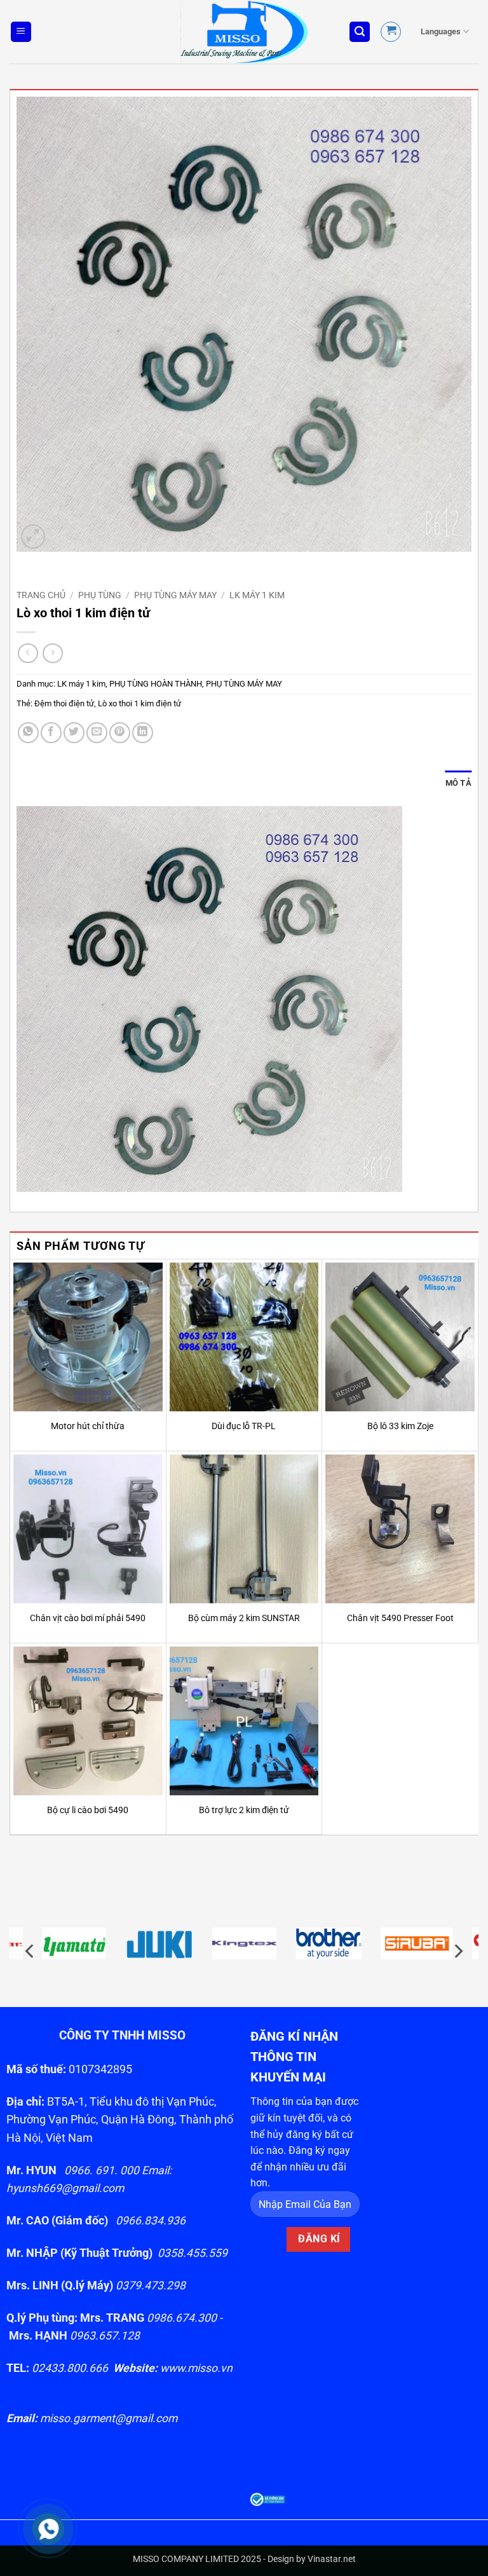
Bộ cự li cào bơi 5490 (88, 1810)
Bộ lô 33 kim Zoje (400, 1426)
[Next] (457, 1951)
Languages (441, 31)
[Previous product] (52, 653)
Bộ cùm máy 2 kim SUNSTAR (244, 1618)
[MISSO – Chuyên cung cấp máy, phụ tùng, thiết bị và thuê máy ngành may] (244, 32)
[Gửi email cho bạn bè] (97, 733)
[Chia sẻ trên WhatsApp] (28, 733)
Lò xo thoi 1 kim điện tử (139, 703)
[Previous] (30, 1951)
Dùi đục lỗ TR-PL (244, 1426)
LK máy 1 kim (257, 595)
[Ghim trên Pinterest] (120, 733)
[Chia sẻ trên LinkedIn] (143, 733)
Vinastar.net (332, 2559)
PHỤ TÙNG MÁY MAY (175, 595)
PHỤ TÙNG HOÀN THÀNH (156, 684)
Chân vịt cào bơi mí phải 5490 (88, 1618)
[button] (21, 32)
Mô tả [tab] (458, 783)
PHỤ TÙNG (100, 595)
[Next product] (28, 653)
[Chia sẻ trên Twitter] (74, 733)
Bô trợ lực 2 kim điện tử (244, 1810)
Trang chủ (41, 595)
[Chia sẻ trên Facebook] (51, 733)
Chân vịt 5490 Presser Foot (400, 1618)
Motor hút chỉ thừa (88, 1426)
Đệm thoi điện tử (64, 703)
